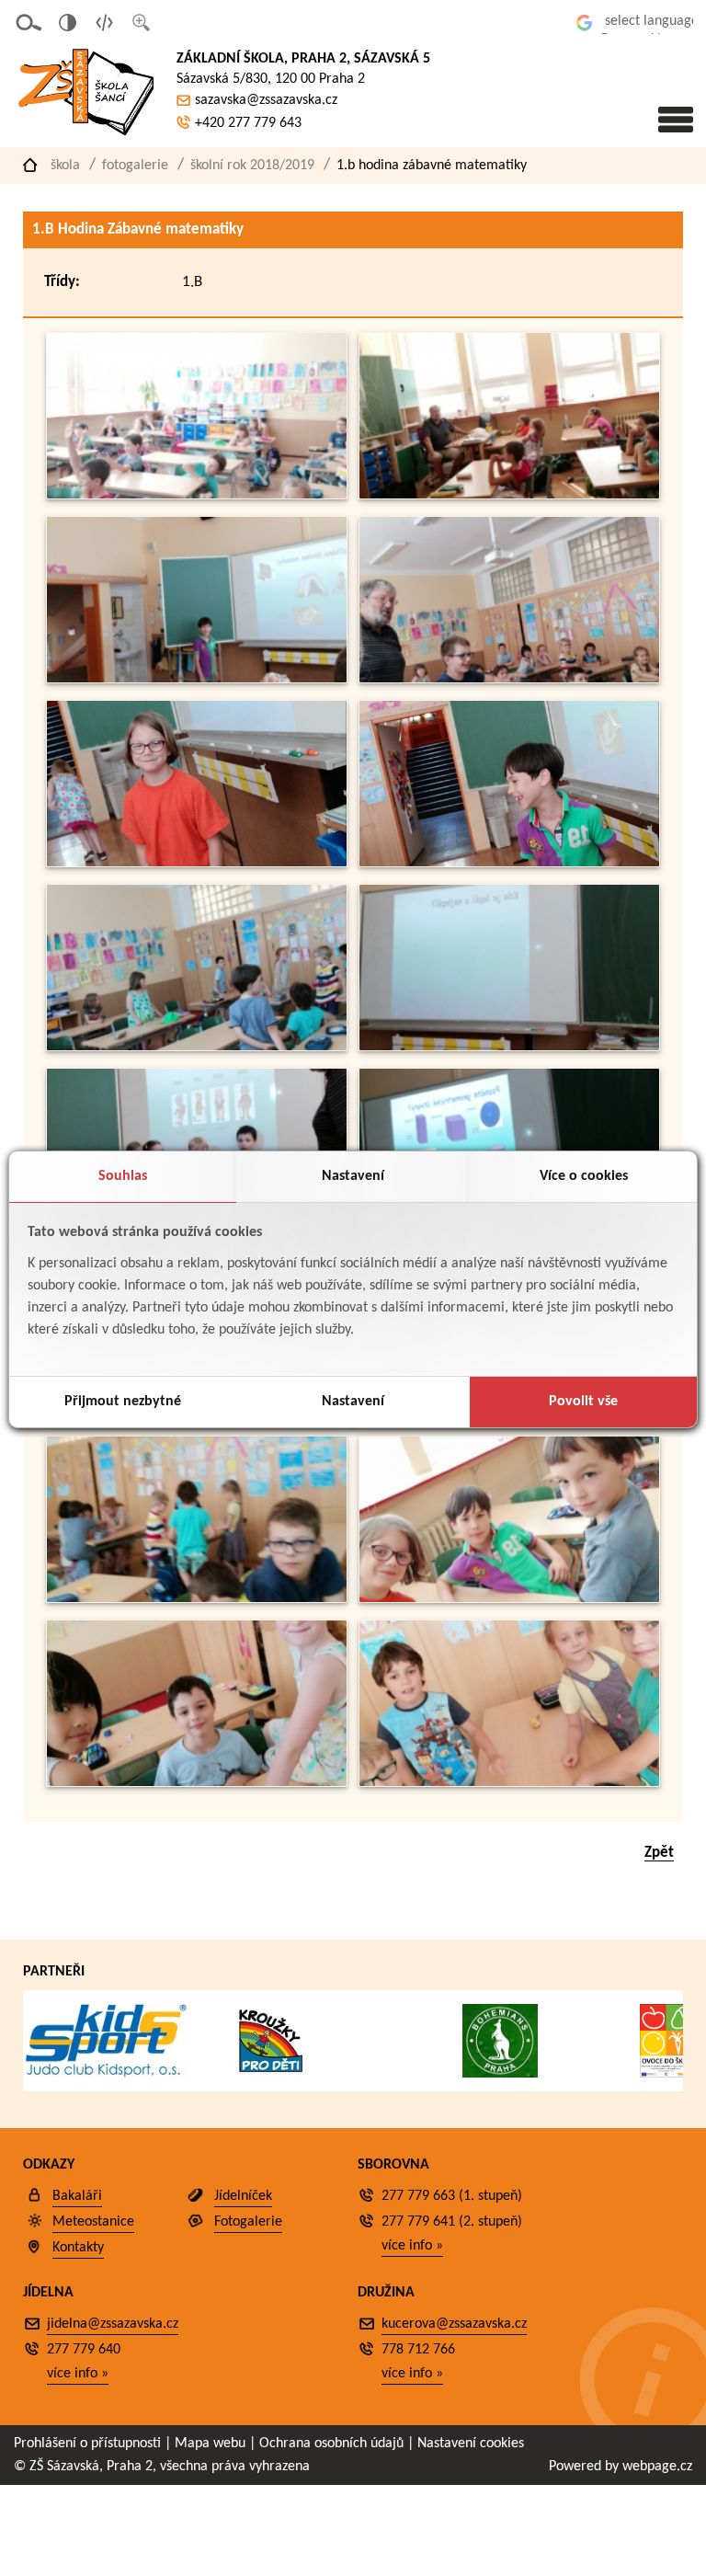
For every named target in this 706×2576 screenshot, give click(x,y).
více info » (412, 2246)
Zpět (659, 1853)
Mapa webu (210, 2444)
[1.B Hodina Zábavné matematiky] (197, 495)
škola (65, 166)
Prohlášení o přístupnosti (87, 2444)
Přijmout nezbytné (123, 1402)
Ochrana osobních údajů (331, 2444)
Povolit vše (583, 1402)
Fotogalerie (135, 166)
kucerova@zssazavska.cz (454, 2324)
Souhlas (123, 1176)
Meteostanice (93, 2222)
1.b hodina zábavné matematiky (432, 166)
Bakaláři (77, 2196)
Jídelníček (243, 2196)
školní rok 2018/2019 (252, 166)
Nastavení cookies (471, 2444)
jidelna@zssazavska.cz (113, 2324)
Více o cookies (584, 1176)
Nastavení (353, 1176)
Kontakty (78, 2248)
